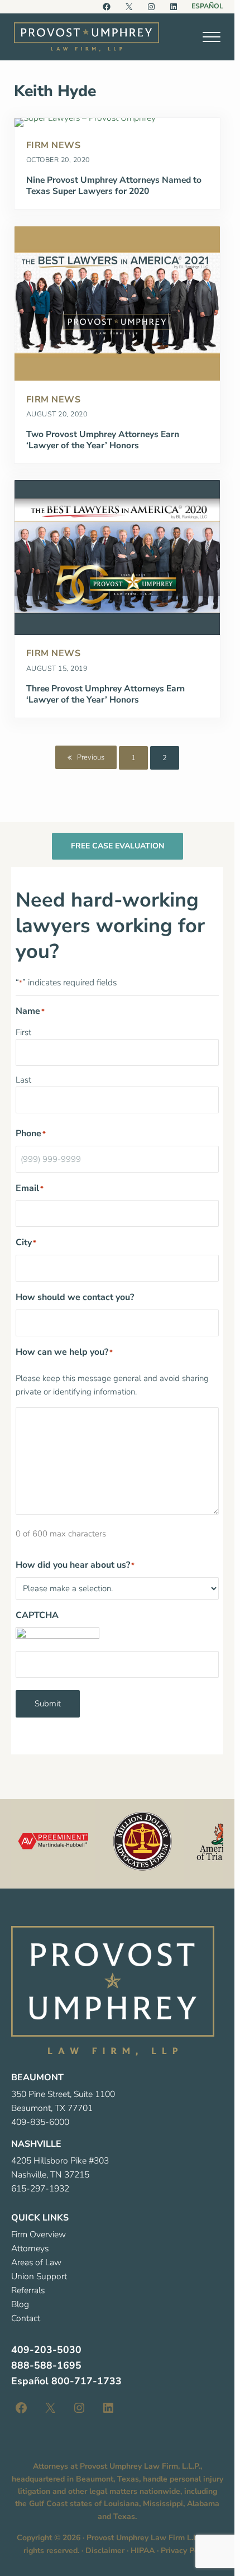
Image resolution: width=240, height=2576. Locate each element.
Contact (26, 2318)
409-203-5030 (46, 2350)
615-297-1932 (40, 2189)
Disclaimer (105, 2551)
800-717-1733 (87, 2381)
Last (23, 1080)
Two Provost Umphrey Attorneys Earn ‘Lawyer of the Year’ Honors (103, 440)
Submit (48, 1704)
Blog (20, 2304)
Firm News (54, 145)
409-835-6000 (40, 2122)
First (23, 1032)
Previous (91, 757)
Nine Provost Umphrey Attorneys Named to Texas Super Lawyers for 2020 (114, 186)
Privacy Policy (186, 2551)
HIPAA (143, 2551)
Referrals (28, 2290)
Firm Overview (39, 2235)
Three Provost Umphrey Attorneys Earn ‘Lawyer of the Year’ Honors (105, 695)
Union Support (39, 2276)
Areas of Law (36, 2262)
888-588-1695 (46, 2365)
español (207, 6)
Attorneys (30, 2248)
